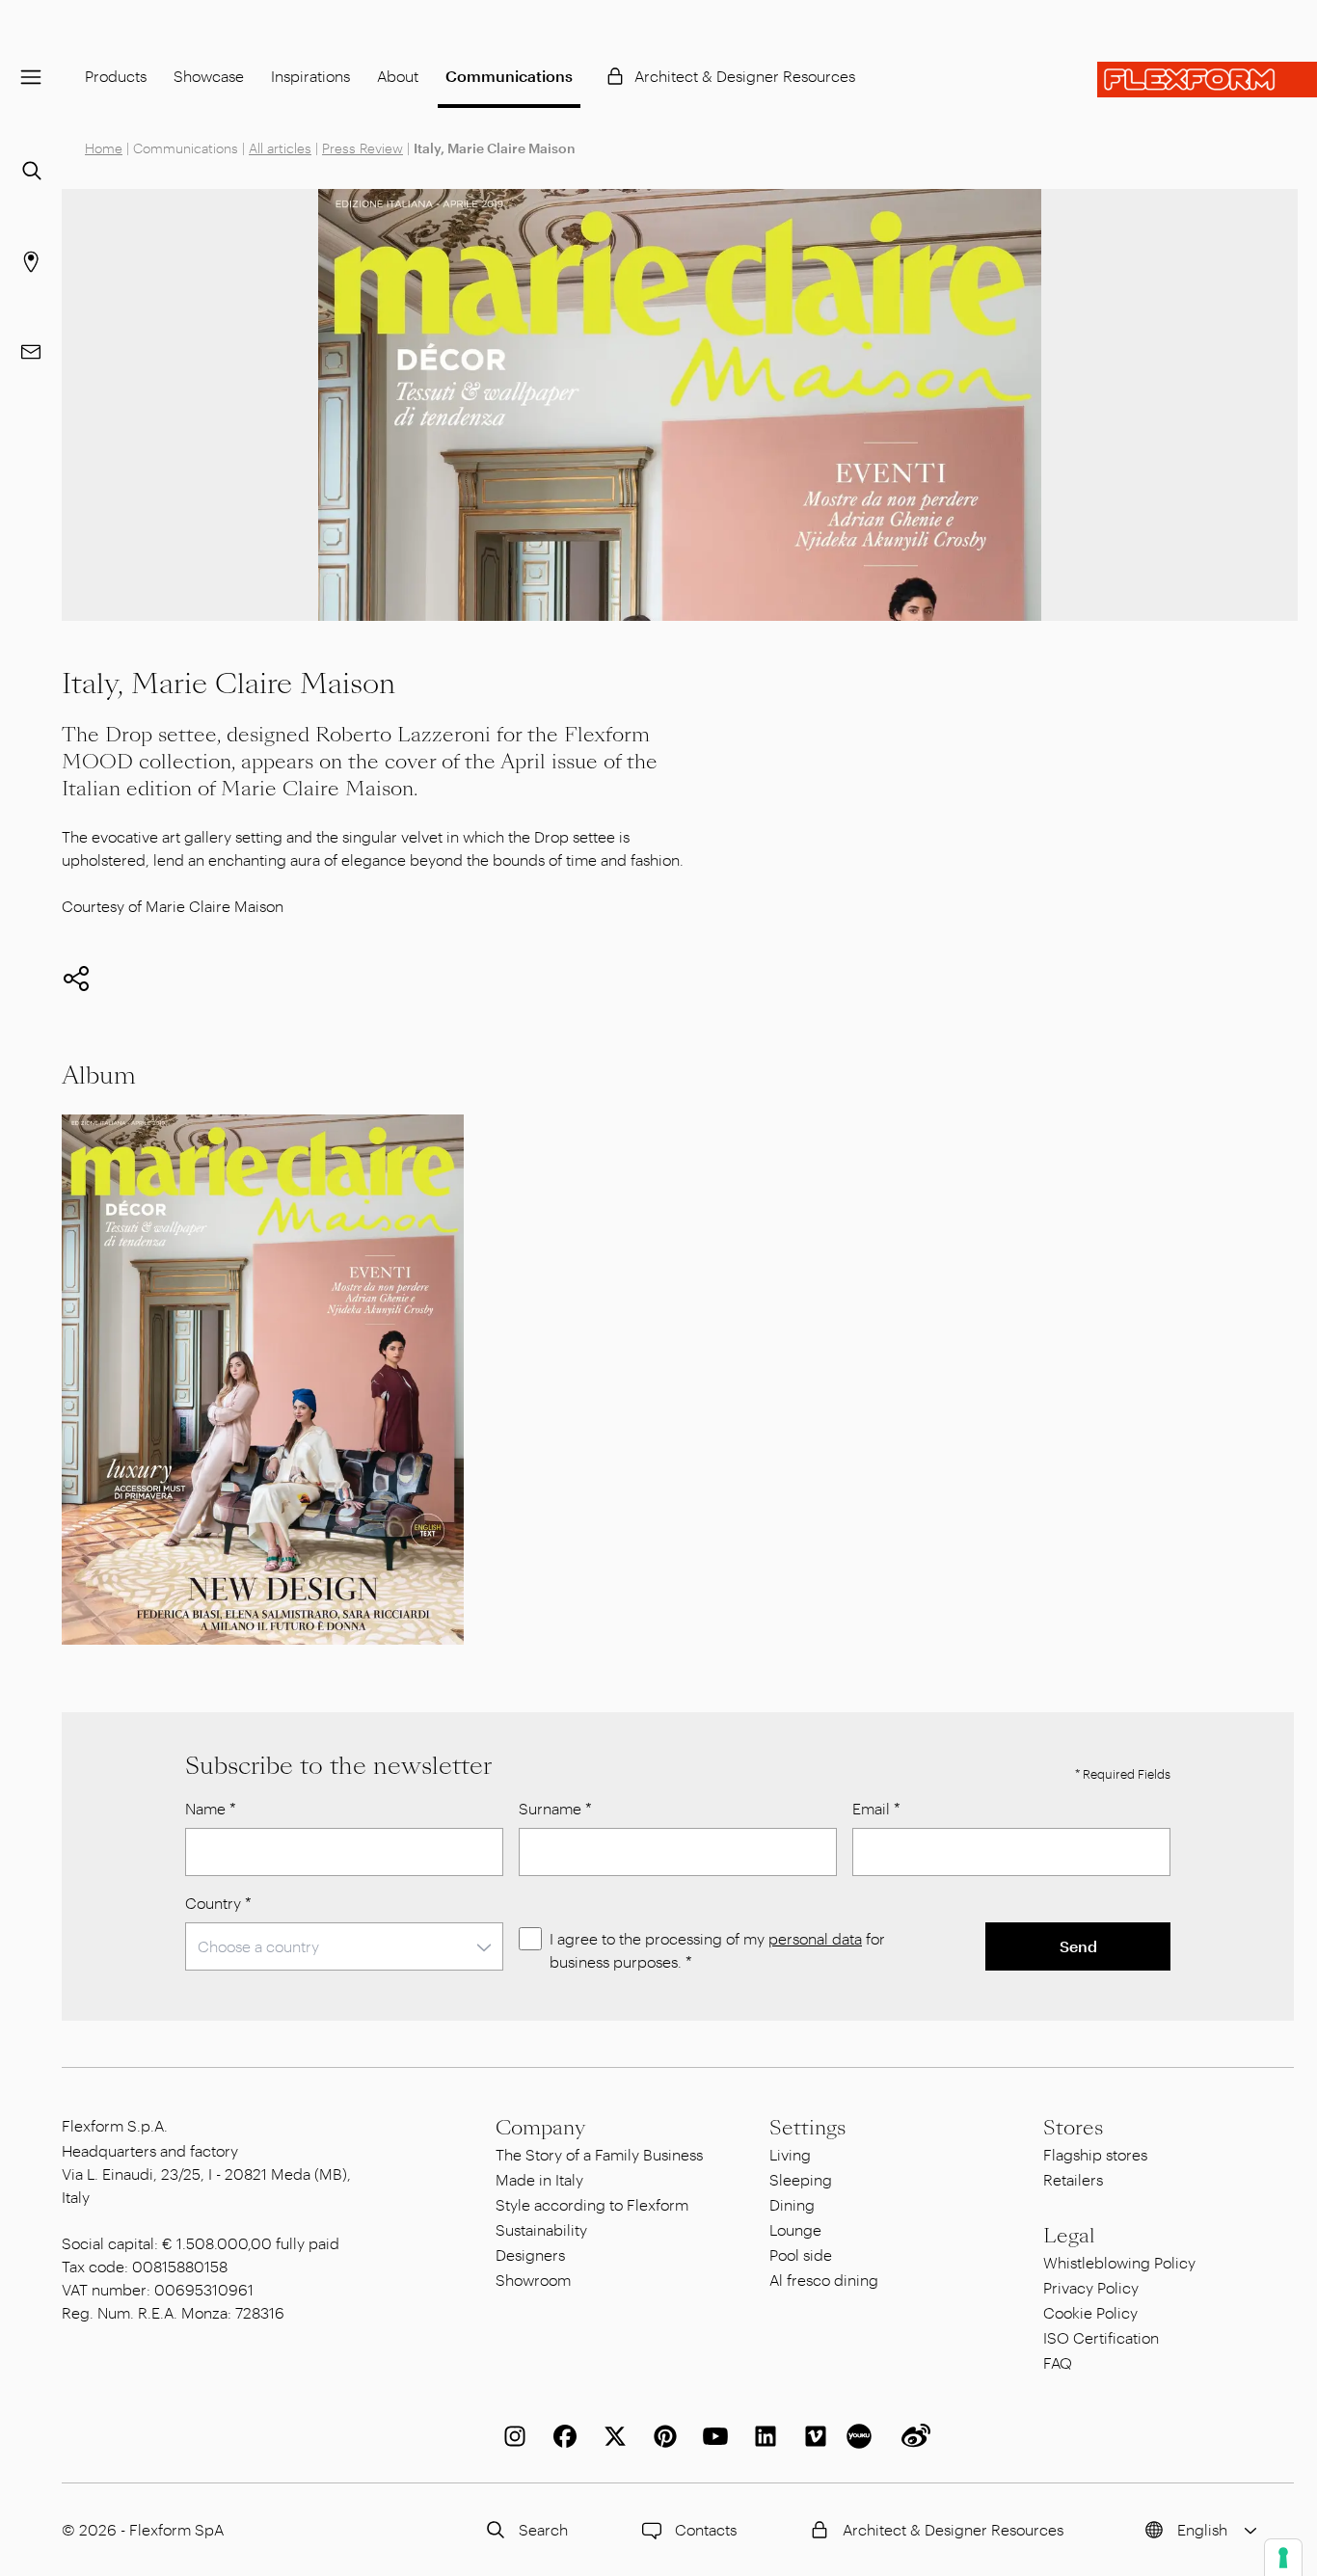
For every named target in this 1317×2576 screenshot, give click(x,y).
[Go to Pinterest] (661, 2436)
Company (540, 2128)
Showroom (533, 2280)
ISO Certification (1101, 2337)
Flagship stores (1095, 2154)
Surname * (555, 1808)
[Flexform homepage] (1207, 80)
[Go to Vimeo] (812, 2436)
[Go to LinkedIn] (762, 2436)
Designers (530, 2254)
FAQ (1058, 2362)
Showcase (209, 76)
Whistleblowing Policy (1119, 2262)
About (398, 76)
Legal (1069, 2236)
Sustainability (541, 2229)
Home (104, 148)
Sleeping (801, 2179)
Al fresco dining (824, 2280)
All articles (280, 148)
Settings (807, 2128)
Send (1078, 1946)
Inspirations (310, 76)
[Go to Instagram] (511, 2436)
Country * (218, 1903)
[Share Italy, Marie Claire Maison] (76, 979)
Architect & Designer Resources (745, 76)
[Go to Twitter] (611, 2436)
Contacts (706, 2529)
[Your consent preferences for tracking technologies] (1283, 2558)
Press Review (363, 148)
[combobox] (344, 1946)
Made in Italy (539, 2179)
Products (116, 76)
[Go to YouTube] (712, 2436)
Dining (792, 2204)
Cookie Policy (1090, 2312)
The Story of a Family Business (599, 2154)
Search (543, 2529)
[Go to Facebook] (561, 2436)
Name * (211, 1808)
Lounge (795, 2229)
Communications (509, 76)
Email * (876, 1808)
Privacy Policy (1091, 2287)
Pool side (801, 2254)
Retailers (1073, 2179)
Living (790, 2154)
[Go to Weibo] (912, 2436)
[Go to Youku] (862, 2436)
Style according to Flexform (592, 2204)
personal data (815, 1938)
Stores (1073, 2128)
